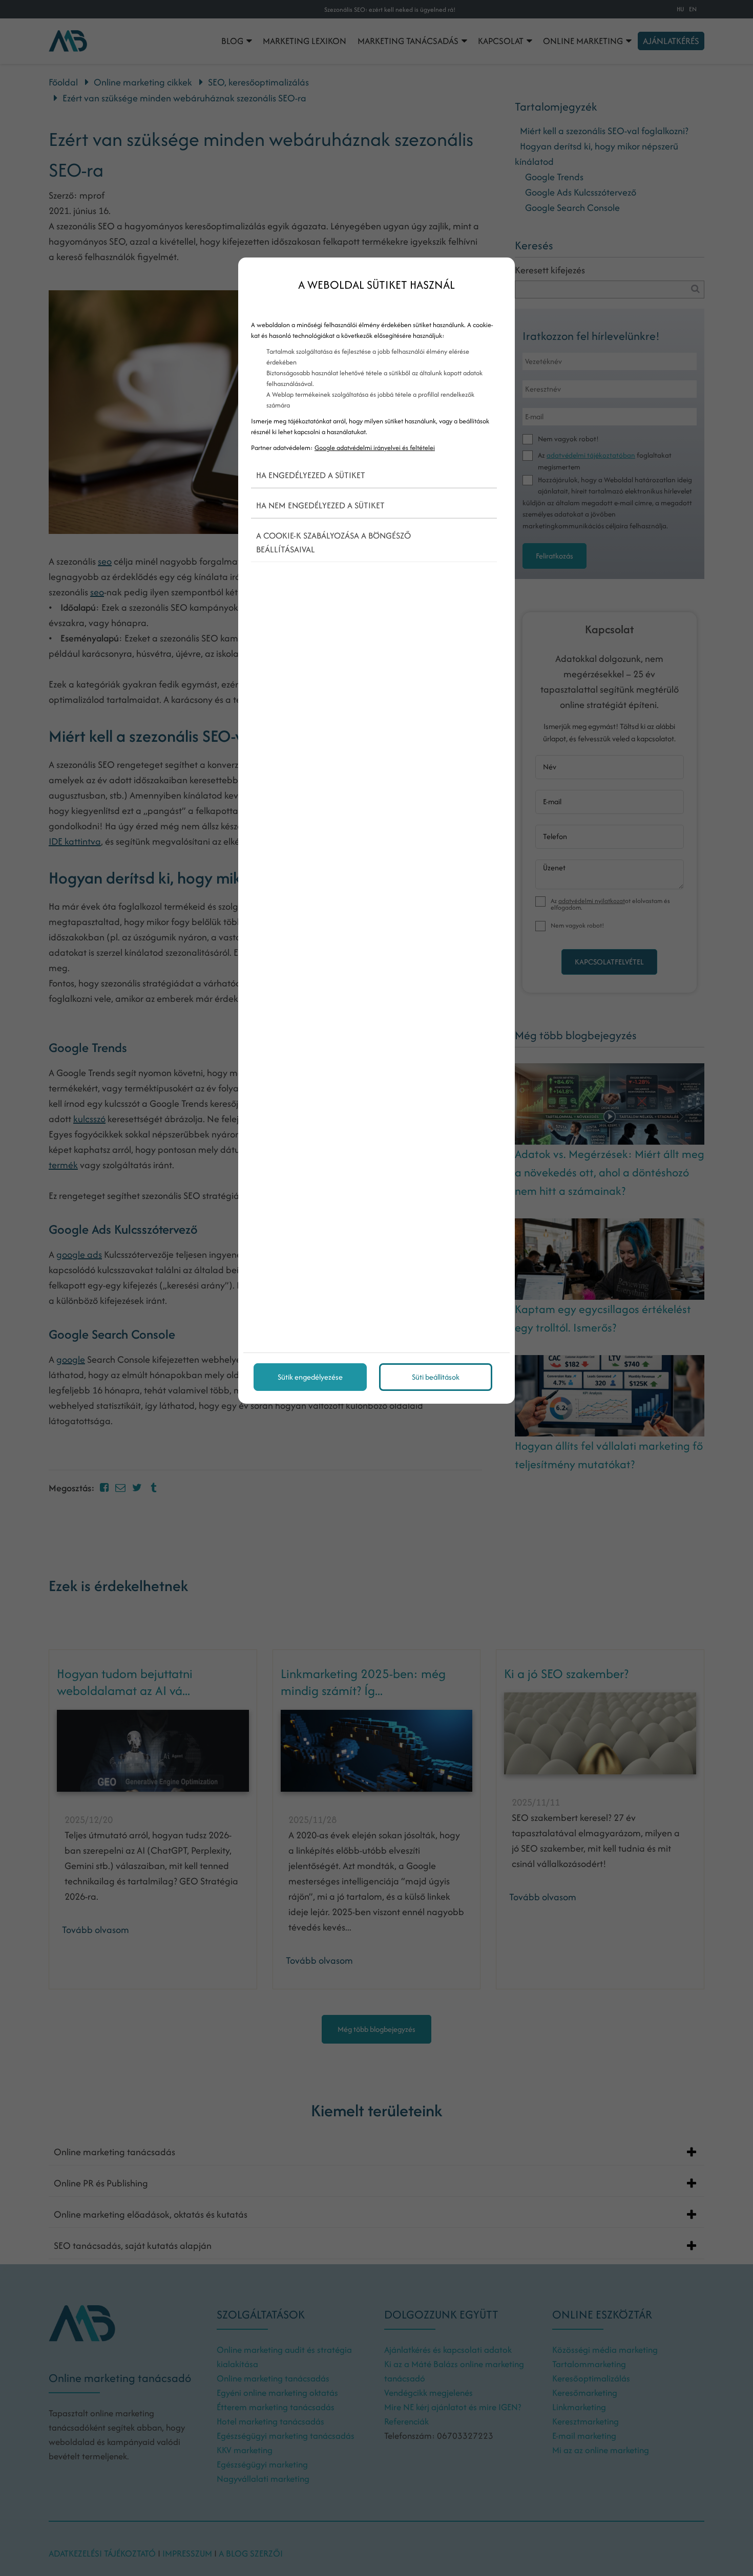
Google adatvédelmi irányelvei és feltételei (375, 448)
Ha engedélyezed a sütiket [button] (311, 475)
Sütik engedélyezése (310, 1377)
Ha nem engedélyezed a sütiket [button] (320, 505)
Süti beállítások (436, 1377)
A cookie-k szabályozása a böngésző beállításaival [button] (333, 542)
